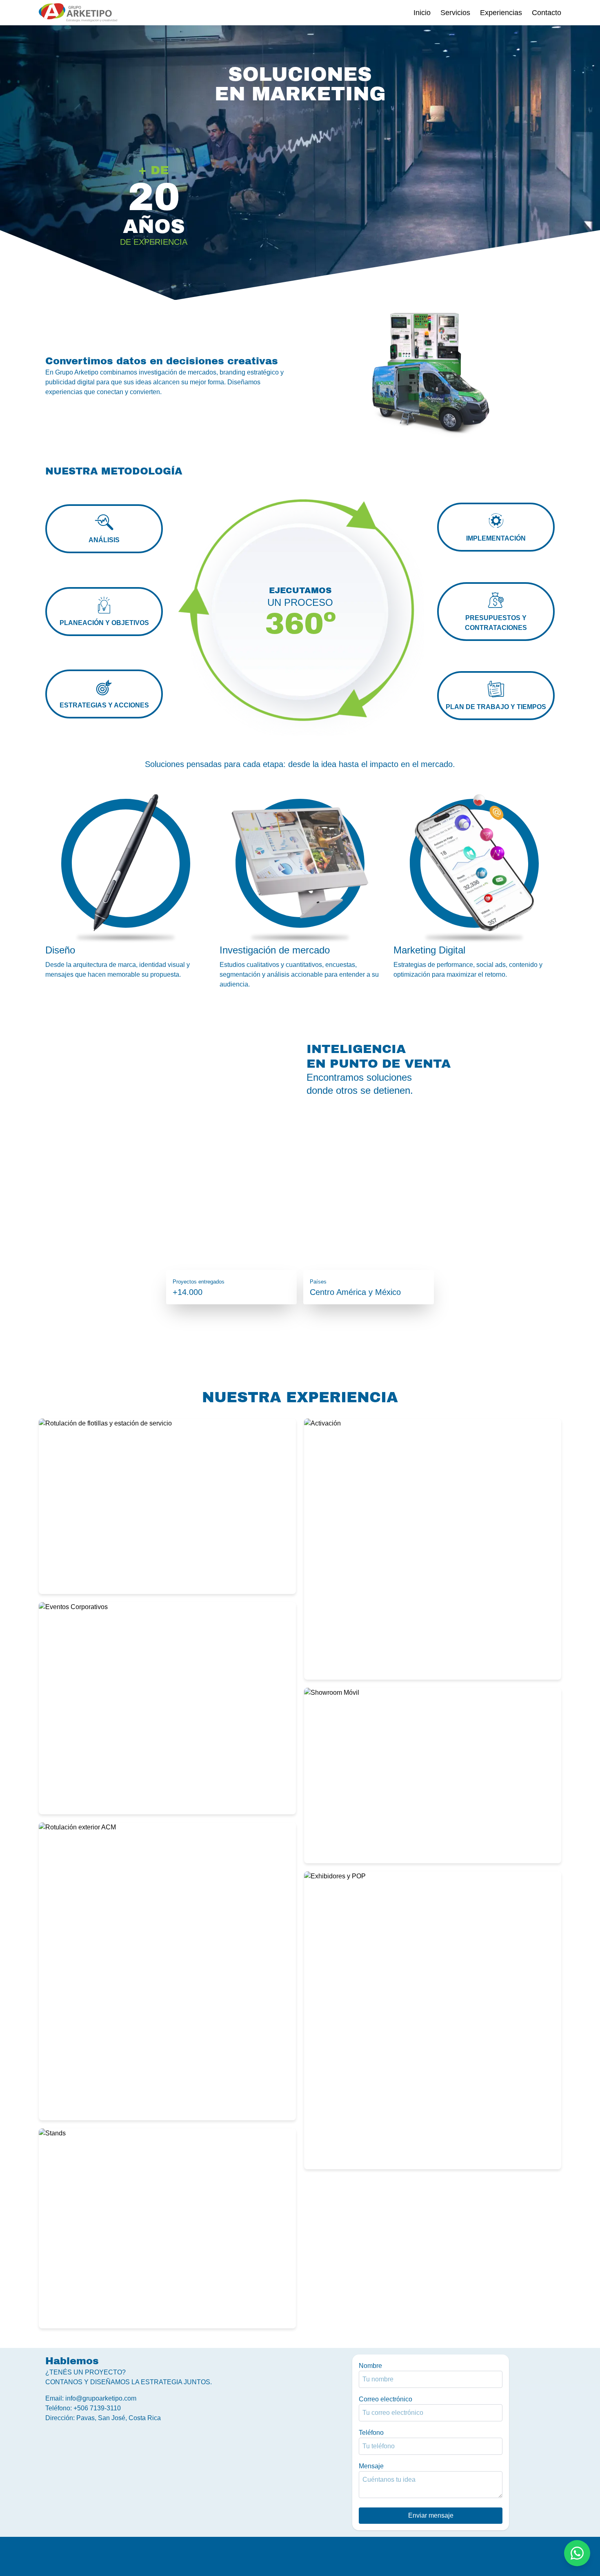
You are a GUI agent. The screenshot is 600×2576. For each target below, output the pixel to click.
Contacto (547, 13)
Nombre (370, 2366)
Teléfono (371, 2433)
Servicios (455, 13)
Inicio (422, 13)
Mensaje (371, 2466)
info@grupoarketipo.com (101, 2398)
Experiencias (501, 13)
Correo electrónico (386, 2399)
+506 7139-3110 (97, 2408)
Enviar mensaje (431, 2515)
